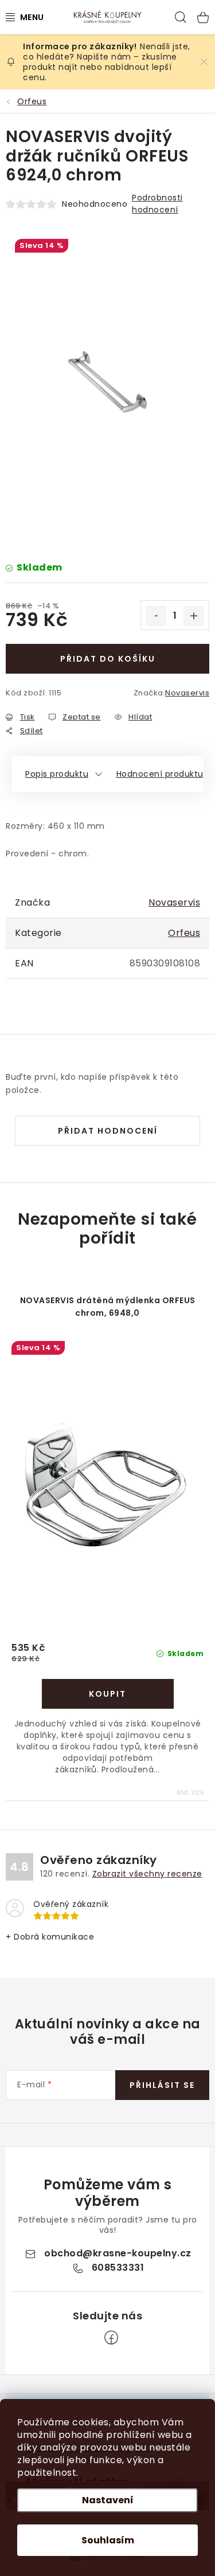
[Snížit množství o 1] (156, 616)
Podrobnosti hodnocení (157, 204)
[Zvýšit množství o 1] (194, 616)
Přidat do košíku (108, 659)
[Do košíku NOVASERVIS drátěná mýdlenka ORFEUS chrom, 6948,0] (108, 1694)
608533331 (118, 2268)
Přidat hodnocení (108, 1131)
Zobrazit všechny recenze (147, 1874)
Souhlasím (108, 2540)
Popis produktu (57, 774)
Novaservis (187, 693)
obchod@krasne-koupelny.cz (118, 2253)
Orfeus (184, 933)
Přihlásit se (162, 2085)
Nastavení (108, 2500)
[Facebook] (111, 2338)
